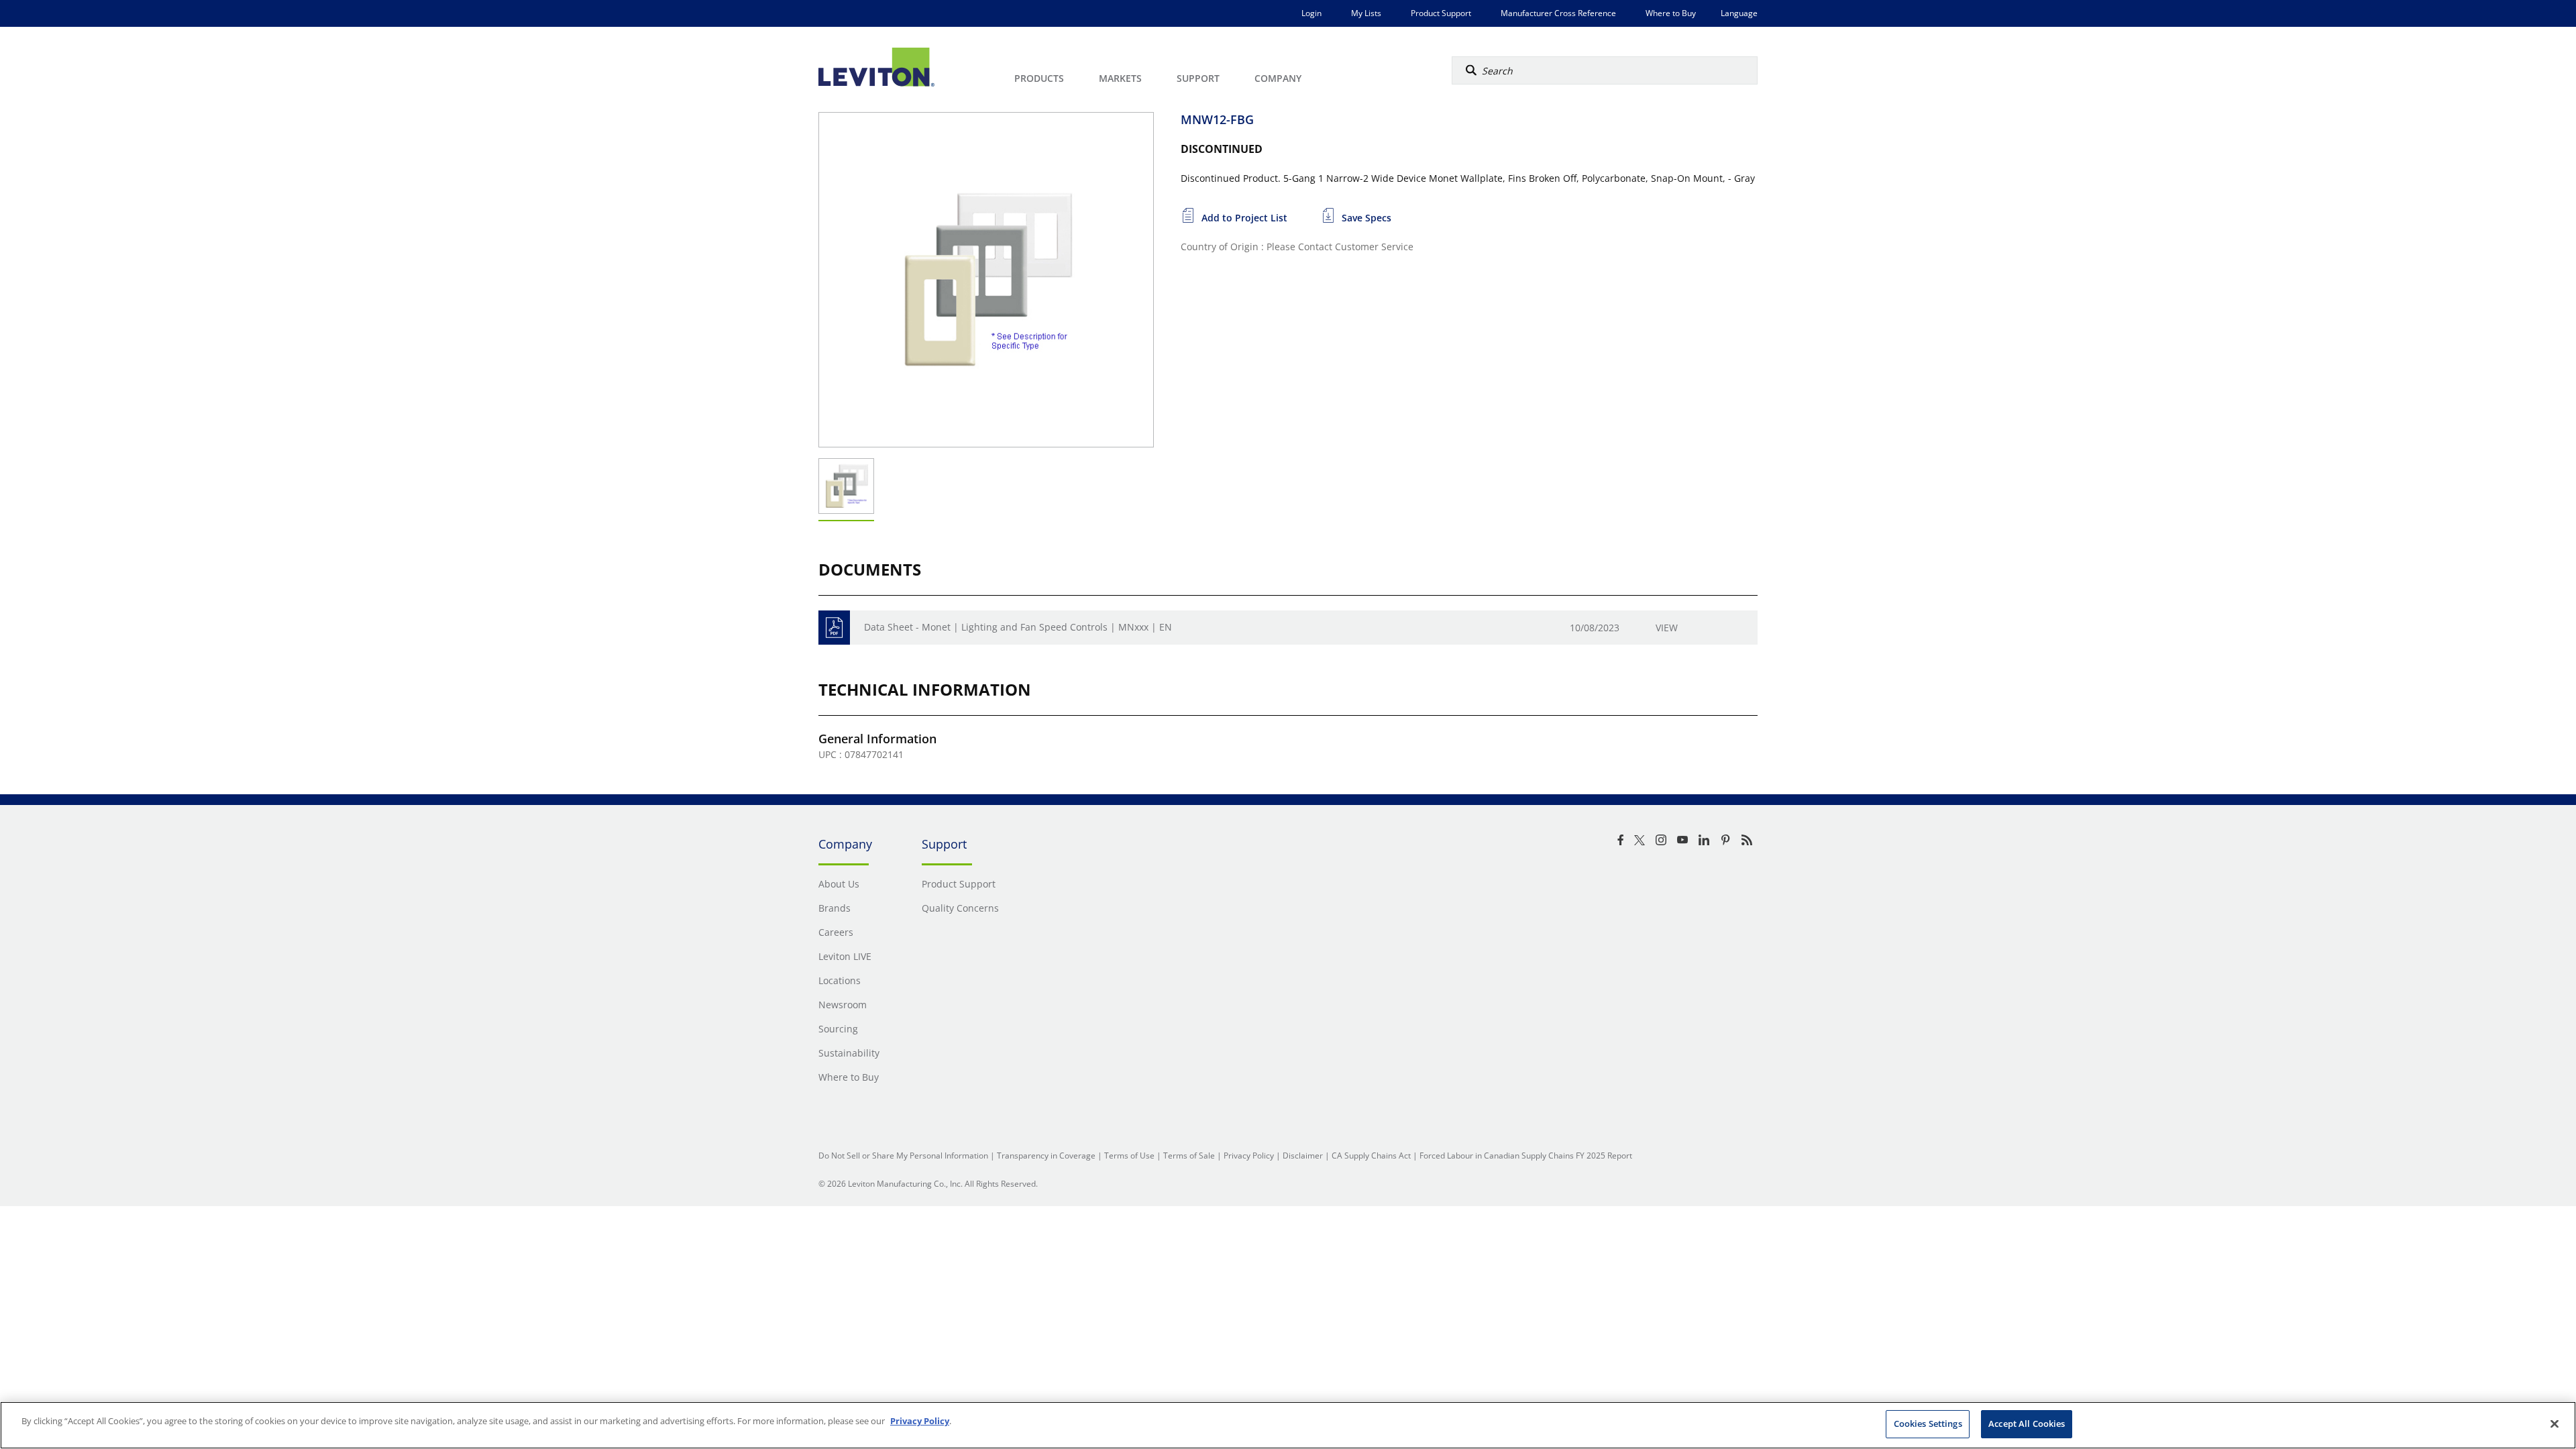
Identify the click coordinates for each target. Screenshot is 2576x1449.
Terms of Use (1129, 1156)
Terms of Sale (1189, 1156)
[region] (1288, 1425)
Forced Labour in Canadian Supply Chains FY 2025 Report (1526, 1156)
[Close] (2555, 1424)
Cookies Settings (1928, 1424)
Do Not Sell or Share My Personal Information (903, 1156)
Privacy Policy (1249, 1156)
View (1667, 628)
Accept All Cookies (2027, 1424)
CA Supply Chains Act (1371, 1156)
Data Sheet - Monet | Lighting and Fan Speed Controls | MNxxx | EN (1018, 627)
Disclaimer (1303, 1156)
